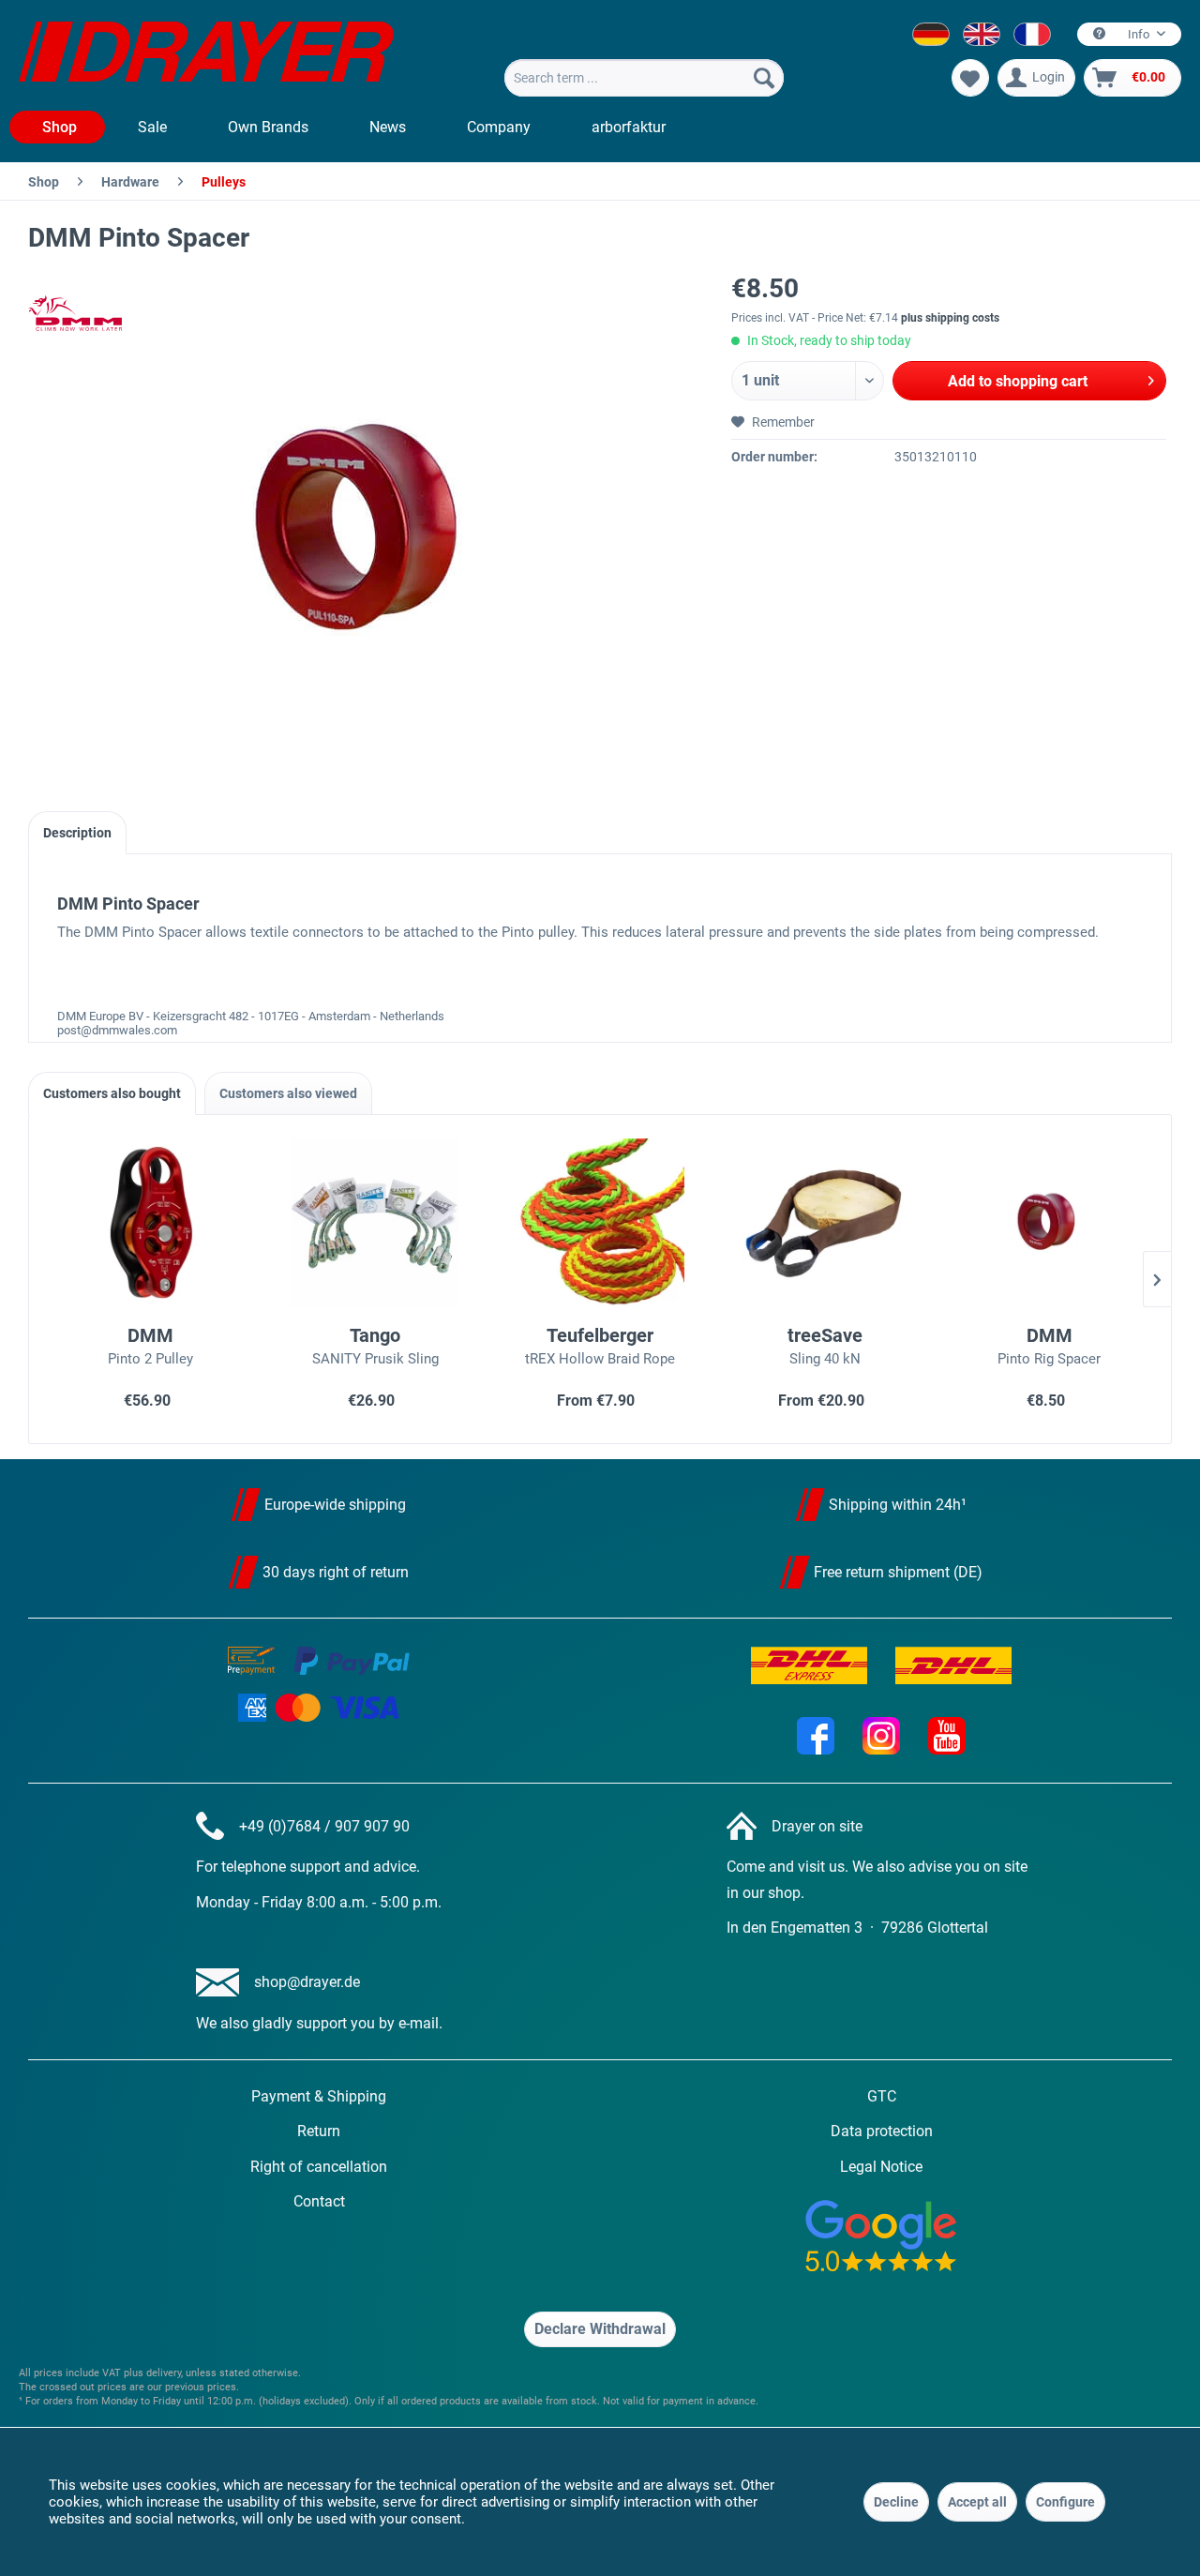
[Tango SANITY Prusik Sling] (376, 1223)
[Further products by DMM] (75, 313)
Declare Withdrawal (600, 2329)
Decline (896, 2502)
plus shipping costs (950, 318)
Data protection (882, 2131)
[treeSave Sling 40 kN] (825, 1223)
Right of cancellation (319, 2167)
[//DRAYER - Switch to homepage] (206, 54)
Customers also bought (112, 1093)
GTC (882, 2096)
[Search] (764, 78)
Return (319, 2131)
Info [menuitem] (1139, 34)
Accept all (977, 2502)
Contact (319, 2201)
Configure (1065, 2502)
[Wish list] (970, 78)
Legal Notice (881, 2167)
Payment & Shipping (319, 2096)
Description (77, 833)
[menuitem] (644, 78)
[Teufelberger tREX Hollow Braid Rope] (600, 1223)
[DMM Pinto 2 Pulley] (151, 1223)
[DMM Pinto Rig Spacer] (1049, 1223)
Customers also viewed (288, 1093)
